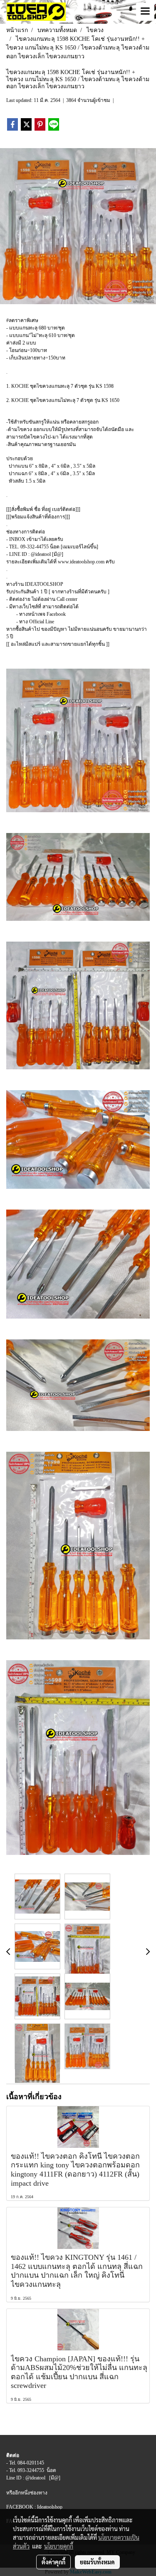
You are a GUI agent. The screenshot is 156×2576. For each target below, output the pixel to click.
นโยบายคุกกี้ (59, 2546)
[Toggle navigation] (145, 12)
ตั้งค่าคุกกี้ (53, 2562)
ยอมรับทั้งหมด (97, 2562)
